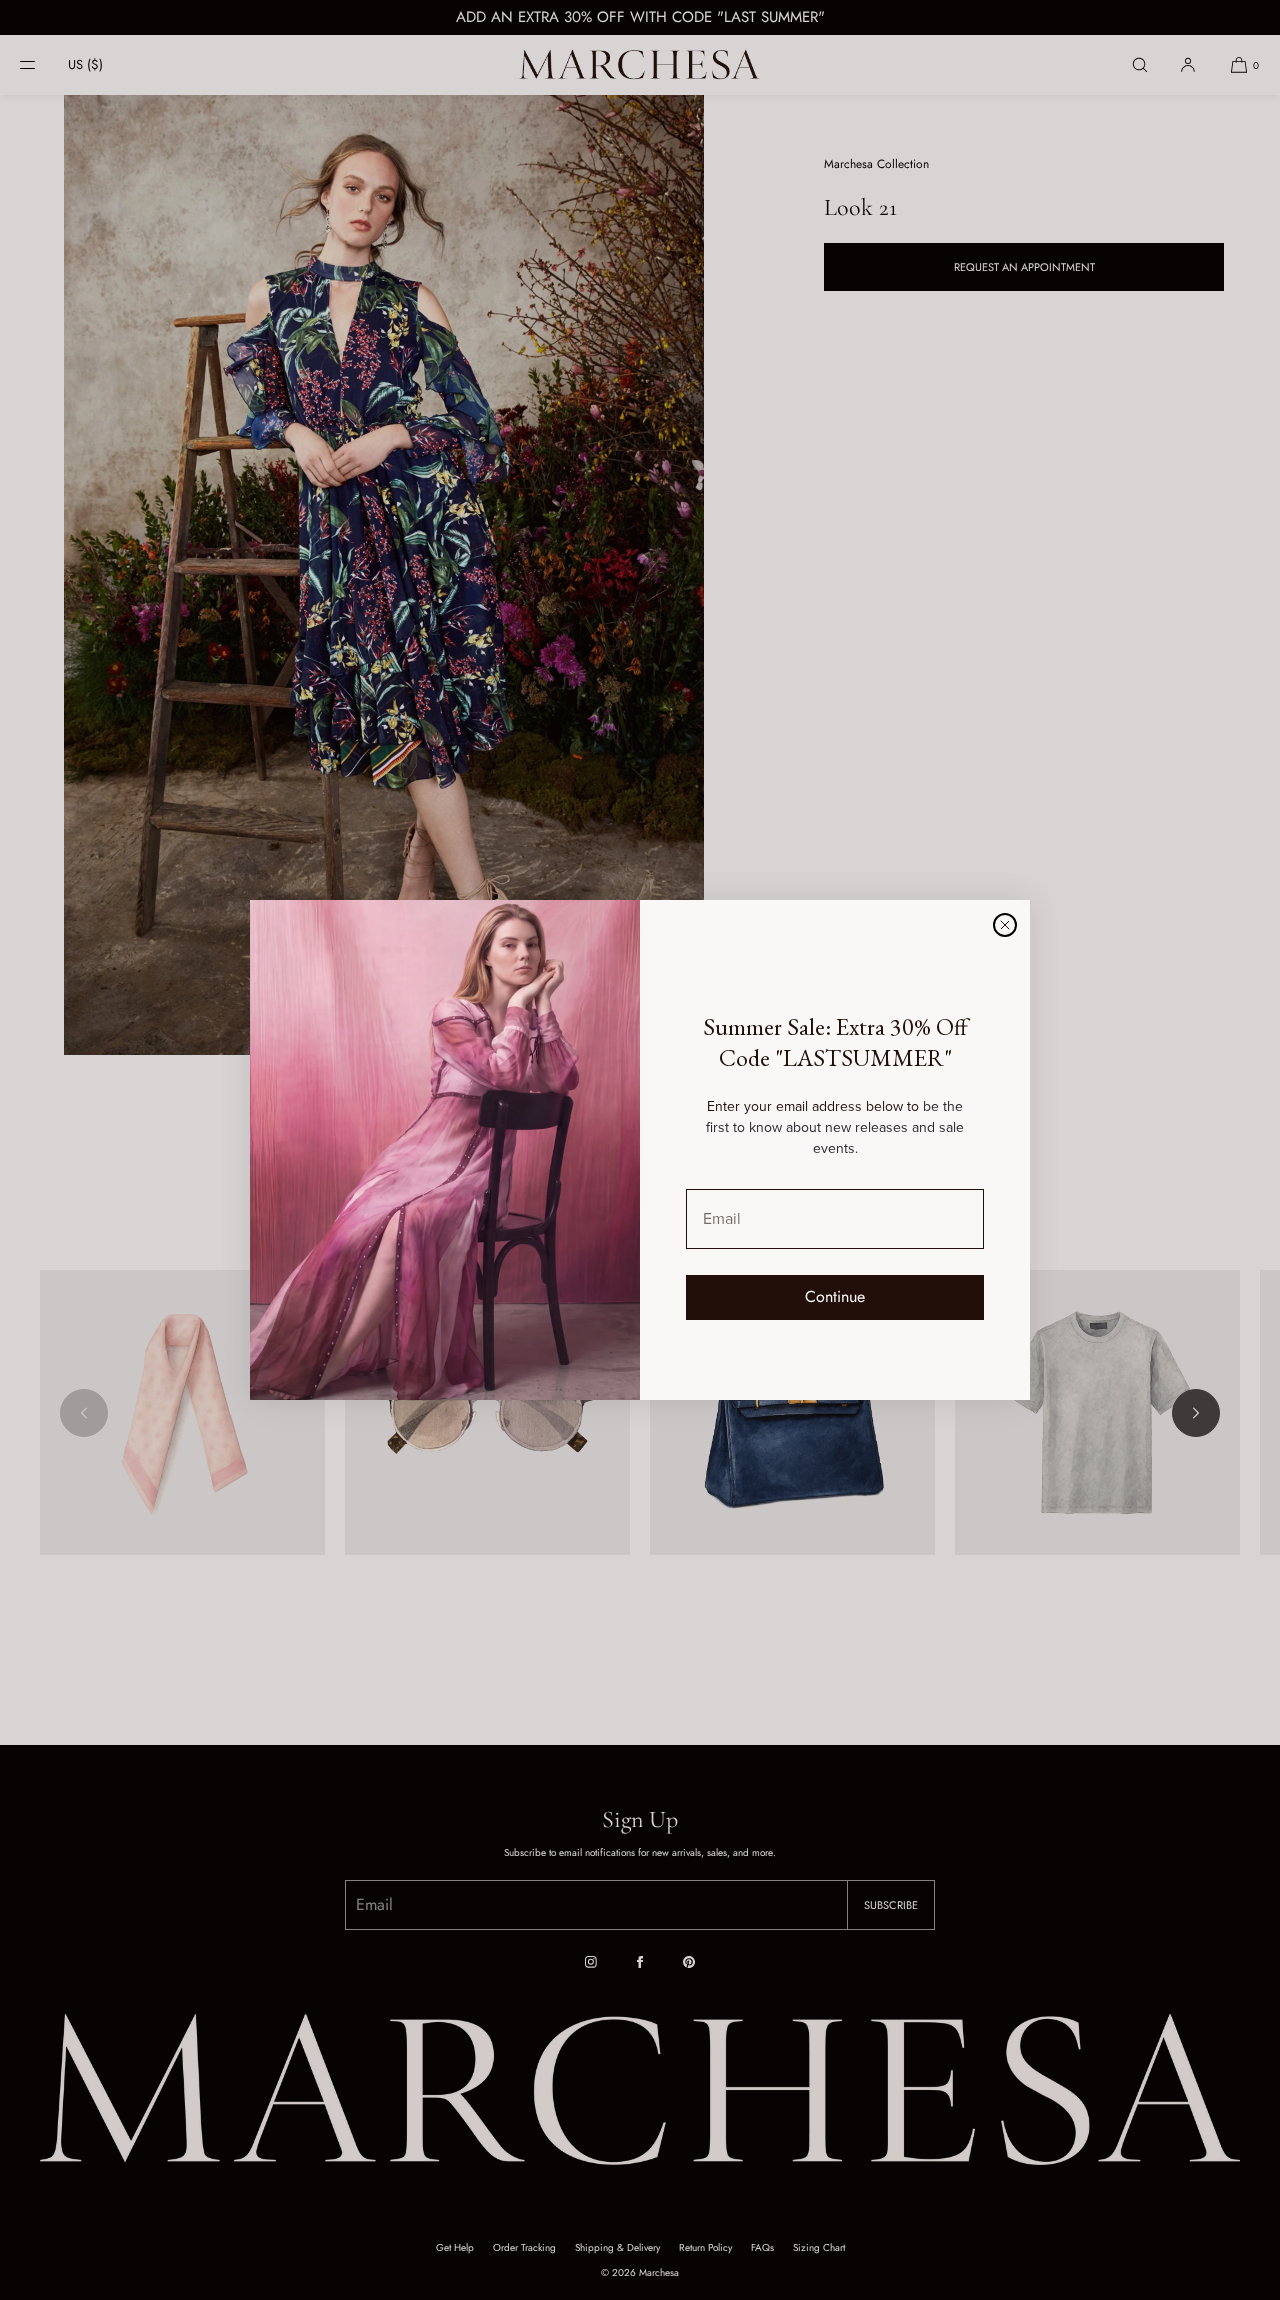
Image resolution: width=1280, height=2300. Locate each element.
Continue (835, 1296)
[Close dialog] (1005, 925)
